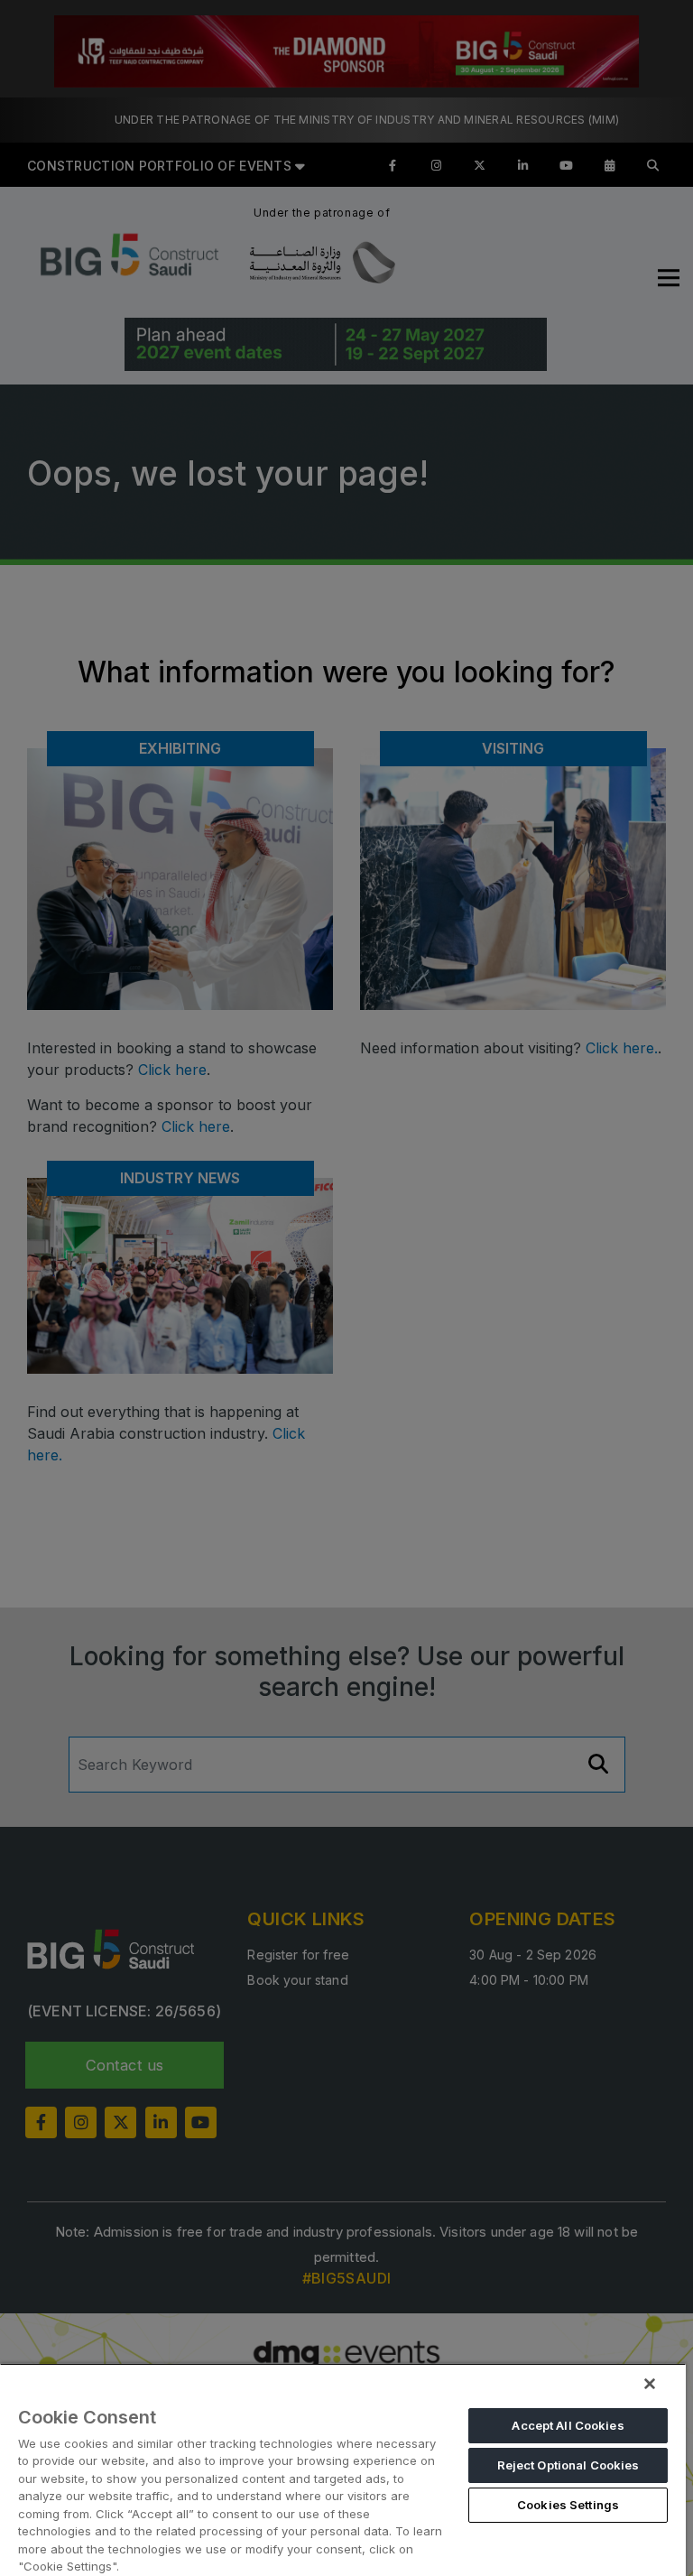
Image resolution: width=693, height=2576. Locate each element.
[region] (343, 2469)
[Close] (650, 2384)
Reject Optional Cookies (568, 2465)
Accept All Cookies (568, 2425)
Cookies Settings (568, 2505)
